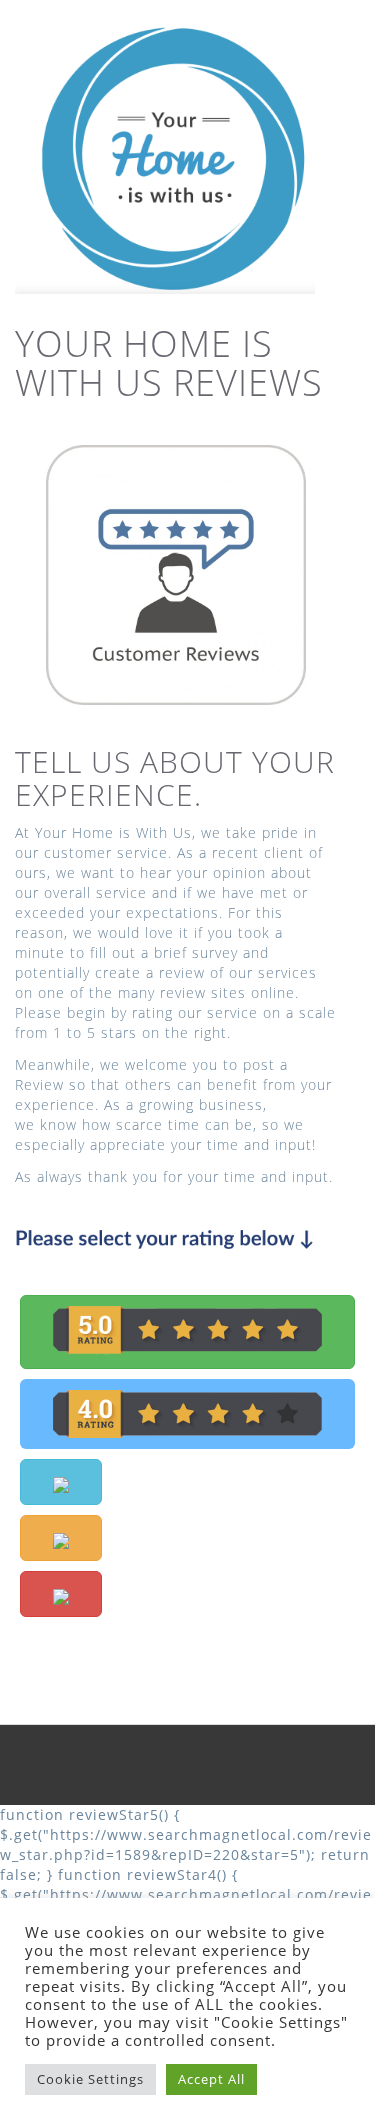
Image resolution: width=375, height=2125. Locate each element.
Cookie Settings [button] (90, 2079)
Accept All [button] (211, 2079)
